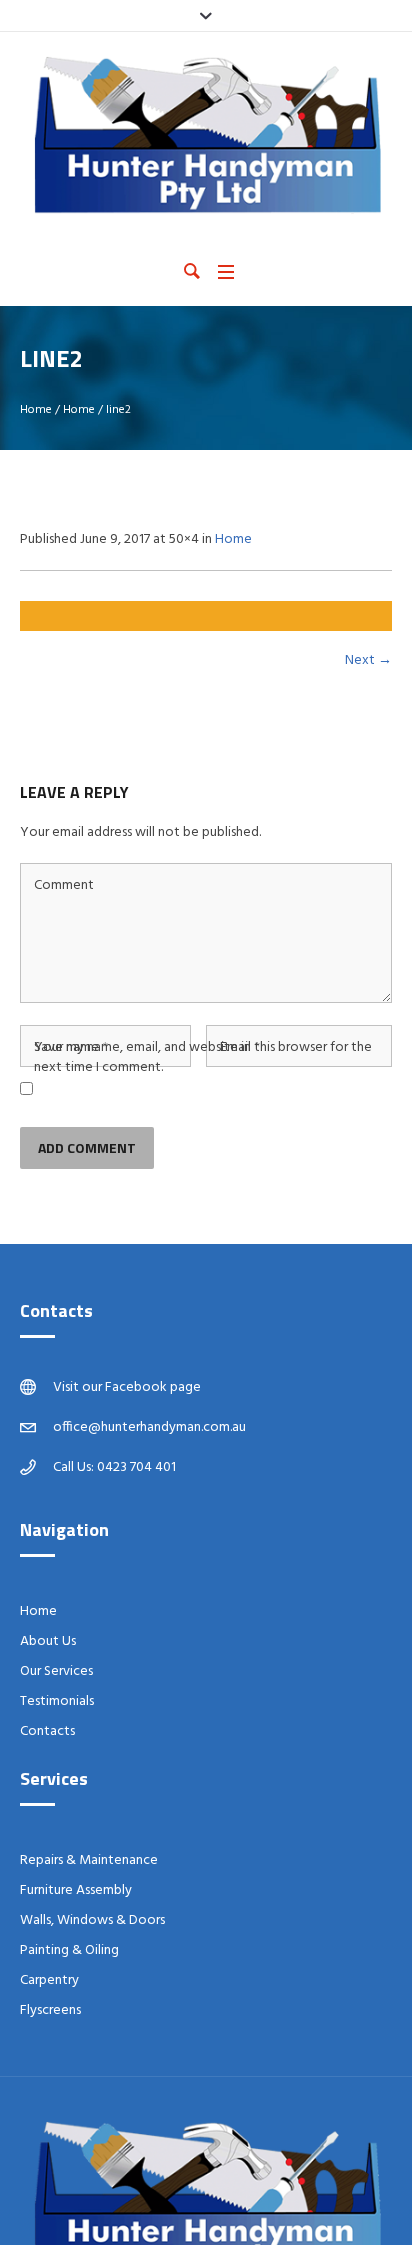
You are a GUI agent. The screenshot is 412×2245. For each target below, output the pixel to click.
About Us (48, 1641)
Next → (368, 660)
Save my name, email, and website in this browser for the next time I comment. (203, 1058)
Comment (64, 886)
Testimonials (57, 1701)
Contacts (47, 1731)
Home (36, 410)
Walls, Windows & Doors (92, 1920)
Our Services (56, 1671)
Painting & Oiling (69, 1950)
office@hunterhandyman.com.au (149, 1427)
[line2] (206, 616)
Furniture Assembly (76, 1890)
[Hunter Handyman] (206, 135)
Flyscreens (50, 2010)
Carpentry (49, 1980)
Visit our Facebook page (127, 1387)
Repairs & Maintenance (89, 1860)
